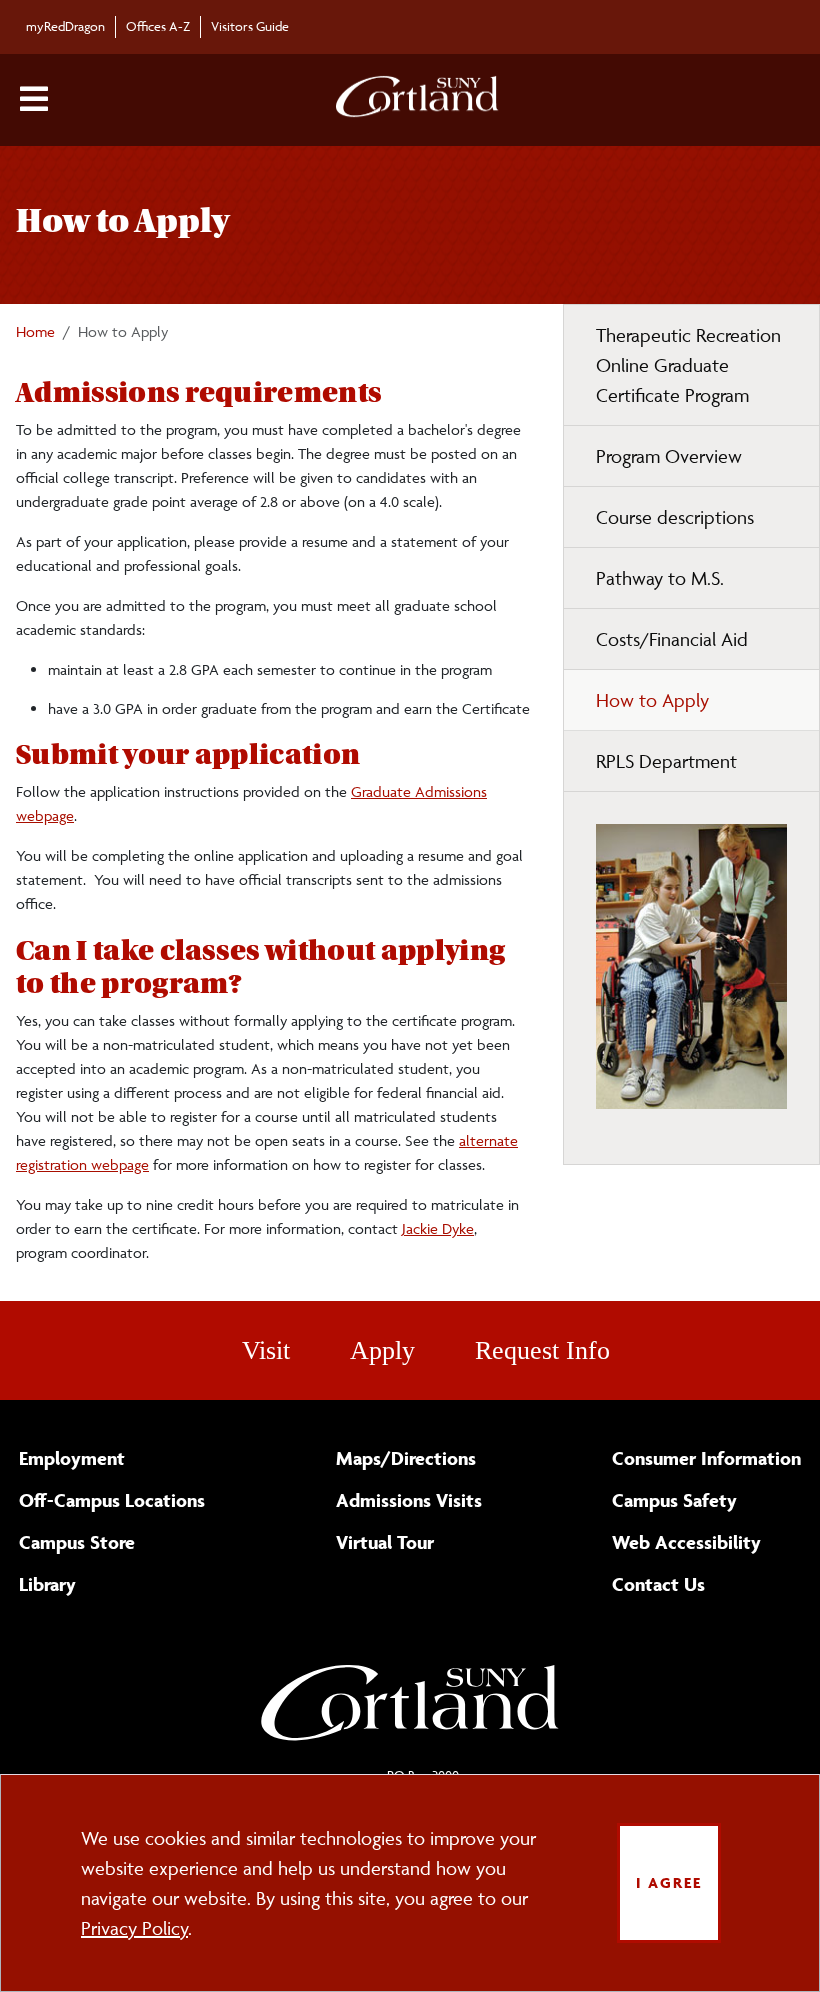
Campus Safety (674, 1500)
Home (35, 331)
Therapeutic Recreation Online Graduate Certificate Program (688, 365)
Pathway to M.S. (660, 578)
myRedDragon (65, 26)
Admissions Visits (409, 1500)
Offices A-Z (158, 26)
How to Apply (652, 700)
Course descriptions (675, 517)
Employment (72, 1458)
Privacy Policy (134, 1928)
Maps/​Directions (406, 1458)
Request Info (542, 1350)
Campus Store (77, 1542)
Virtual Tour (385, 1542)
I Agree (669, 1882)
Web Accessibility (686, 1542)
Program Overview (669, 456)
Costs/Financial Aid (672, 639)
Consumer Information (706, 1458)
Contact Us (658, 1584)
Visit (266, 1350)
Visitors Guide (250, 26)
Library (47, 1584)
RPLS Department (666, 761)
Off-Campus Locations (112, 1500)
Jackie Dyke (438, 1228)
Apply (382, 1350)
